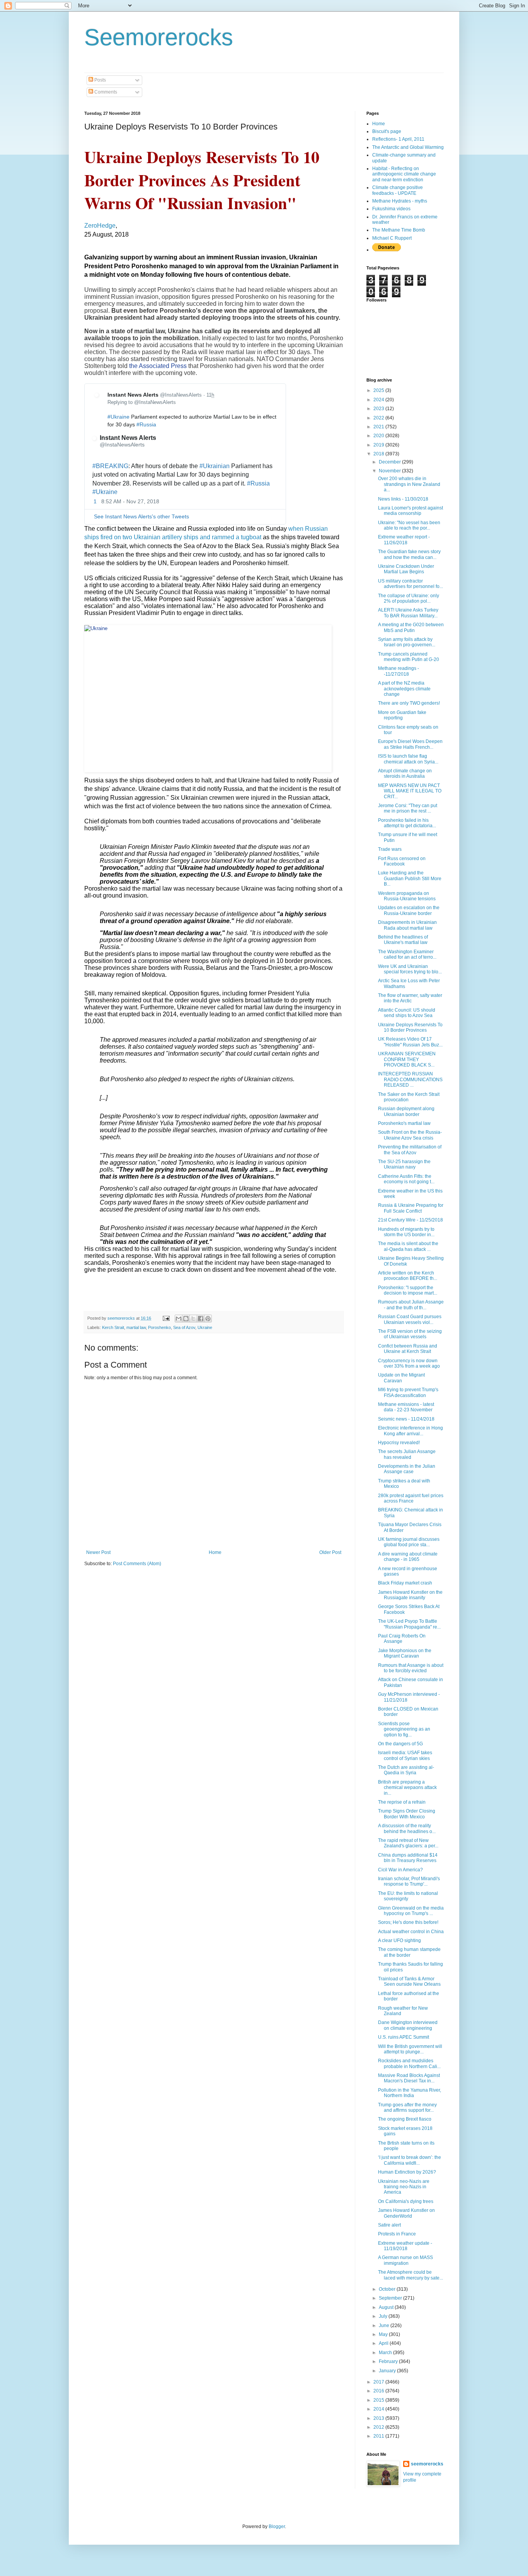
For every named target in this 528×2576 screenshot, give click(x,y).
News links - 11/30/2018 (403, 499)
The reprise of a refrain (402, 1802)
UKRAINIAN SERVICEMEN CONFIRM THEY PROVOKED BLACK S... (407, 1059)
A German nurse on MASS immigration (405, 2260)
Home (215, 1552)
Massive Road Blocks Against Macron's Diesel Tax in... (409, 2078)
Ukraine (205, 1327)
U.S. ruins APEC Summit (404, 2037)
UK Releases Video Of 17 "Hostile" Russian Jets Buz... (410, 1042)
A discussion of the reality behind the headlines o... (407, 1828)
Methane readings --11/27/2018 (399, 671)
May (384, 2334)
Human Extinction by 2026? (407, 2172)
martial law (136, 1327)
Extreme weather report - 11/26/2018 (404, 540)
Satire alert (389, 2225)
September (391, 2298)
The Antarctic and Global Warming (408, 147)
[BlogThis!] (186, 1319)
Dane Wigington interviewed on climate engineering (408, 2025)
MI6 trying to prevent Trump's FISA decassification (408, 1392)
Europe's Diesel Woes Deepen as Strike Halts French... (410, 744)
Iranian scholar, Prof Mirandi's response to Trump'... (409, 1881)
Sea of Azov (184, 1327)
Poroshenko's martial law (404, 1123)
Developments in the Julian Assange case (407, 1469)
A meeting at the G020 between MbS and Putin (411, 627)
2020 (379, 436)
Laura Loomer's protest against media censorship (410, 511)
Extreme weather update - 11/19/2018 (405, 2246)
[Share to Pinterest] (208, 1319)
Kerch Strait (113, 1327)
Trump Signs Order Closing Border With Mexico (407, 1814)
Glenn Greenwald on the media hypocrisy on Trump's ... (411, 1911)
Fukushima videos (391, 209)
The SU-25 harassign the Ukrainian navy (404, 1164)
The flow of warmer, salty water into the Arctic (410, 998)
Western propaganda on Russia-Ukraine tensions (407, 896)
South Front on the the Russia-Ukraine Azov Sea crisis (410, 1135)
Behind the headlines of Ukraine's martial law (403, 940)
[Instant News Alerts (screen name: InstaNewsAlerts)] (99, 396)
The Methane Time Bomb (399, 230)
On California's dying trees (406, 2201)
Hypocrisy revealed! (399, 1443)
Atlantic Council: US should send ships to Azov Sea (407, 1013)
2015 (379, 2400)
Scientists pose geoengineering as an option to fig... (404, 1729)
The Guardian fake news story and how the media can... (409, 554)
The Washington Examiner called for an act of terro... (407, 954)
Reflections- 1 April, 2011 (398, 139)
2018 (379, 454)
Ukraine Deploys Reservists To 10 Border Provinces (410, 1027)
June (385, 2326)
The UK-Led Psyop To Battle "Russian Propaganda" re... (409, 1624)
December (390, 462)
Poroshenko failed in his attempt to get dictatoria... (407, 823)
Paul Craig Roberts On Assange (402, 1639)
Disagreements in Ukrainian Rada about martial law (407, 925)
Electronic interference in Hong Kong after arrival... (410, 1431)
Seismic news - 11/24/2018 (406, 1419)
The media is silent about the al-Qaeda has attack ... (408, 1246)
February (389, 2361)
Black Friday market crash (405, 1583)
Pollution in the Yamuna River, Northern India (410, 2093)
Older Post (330, 1552)
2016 (379, 2391)
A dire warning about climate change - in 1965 (408, 1557)
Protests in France (397, 2234)
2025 (379, 390)
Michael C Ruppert (392, 238)
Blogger (277, 2527)
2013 (379, 2418)
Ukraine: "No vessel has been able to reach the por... (409, 525)
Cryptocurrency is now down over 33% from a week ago (409, 1363)
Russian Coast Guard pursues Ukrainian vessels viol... (410, 1319)
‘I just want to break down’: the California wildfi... (410, 2160)
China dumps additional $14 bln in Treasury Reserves (408, 1858)
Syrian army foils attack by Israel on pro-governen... (407, 642)
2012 (379, 2427)
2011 (379, 2436)
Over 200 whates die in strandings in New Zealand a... (409, 484)
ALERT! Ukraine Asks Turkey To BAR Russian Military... (408, 613)
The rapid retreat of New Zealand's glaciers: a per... (408, 1843)
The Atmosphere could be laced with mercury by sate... (410, 2275)
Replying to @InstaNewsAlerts (142, 402)
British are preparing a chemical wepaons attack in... (407, 1788)
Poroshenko (159, 1327)
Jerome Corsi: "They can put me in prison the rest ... (408, 808)
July (384, 2316)
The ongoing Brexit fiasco (405, 2119)
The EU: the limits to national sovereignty (408, 1896)
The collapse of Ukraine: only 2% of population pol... (409, 598)
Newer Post (98, 1552)
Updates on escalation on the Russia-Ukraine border (409, 910)
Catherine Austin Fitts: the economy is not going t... (406, 1179)
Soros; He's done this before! (408, 1922)
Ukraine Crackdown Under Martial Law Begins (406, 569)
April (384, 2343)
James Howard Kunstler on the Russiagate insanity (410, 1595)
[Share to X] (193, 1319)
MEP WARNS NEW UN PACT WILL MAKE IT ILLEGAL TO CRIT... (410, 791)
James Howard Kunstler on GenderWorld (406, 2213)
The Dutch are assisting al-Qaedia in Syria (406, 1770)
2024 (379, 400)
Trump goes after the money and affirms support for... (407, 2107)
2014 (379, 2409)
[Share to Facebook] (201, 1319)
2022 (379, 418)
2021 (379, 427)
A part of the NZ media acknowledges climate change (404, 689)
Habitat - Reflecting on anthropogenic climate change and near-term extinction (404, 174)
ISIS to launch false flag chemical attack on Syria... (408, 759)
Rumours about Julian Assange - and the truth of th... (411, 1305)
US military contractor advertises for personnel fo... (410, 584)
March (386, 2353)
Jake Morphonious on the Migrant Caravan (405, 1653)
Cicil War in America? (400, 1870)
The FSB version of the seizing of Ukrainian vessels (410, 1334)
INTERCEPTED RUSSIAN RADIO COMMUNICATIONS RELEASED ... (410, 1079)
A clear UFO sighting (399, 1941)
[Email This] (179, 1319)
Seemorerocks (159, 37)
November (390, 471)
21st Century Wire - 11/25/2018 (410, 1220)
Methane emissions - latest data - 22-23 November (406, 1407)
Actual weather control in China (411, 1932)
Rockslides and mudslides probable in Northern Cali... (409, 2063)
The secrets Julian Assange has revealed (407, 1454)
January (388, 2371)
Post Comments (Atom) (137, 1564)
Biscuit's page (387, 131)
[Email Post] (166, 1318)
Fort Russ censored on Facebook (402, 861)
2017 (379, 2382)
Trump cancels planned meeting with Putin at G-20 (409, 657)
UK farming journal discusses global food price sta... (409, 1542)
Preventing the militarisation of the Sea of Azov (410, 1150)
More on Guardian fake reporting (402, 715)
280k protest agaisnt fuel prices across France (411, 1498)
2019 (379, 445)
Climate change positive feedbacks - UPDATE (398, 190)
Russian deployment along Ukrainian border (406, 1111)
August (387, 2307)
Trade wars (390, 849)
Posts (100, 80)
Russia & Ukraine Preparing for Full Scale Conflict (411, 1208)
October (388, 2289)
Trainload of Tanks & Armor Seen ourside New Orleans (409, 1981)
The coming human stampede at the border (409, 1952)
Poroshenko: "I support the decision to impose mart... (408, 1290)
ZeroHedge (100, 226)
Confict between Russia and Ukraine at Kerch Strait (408, 1349)
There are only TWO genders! (409, 703)
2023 (379, 409)
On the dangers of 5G (400, 1744)
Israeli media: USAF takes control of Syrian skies (405, 1755)
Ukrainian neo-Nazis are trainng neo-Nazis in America (404, 2187)
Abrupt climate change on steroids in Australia (405, 773)
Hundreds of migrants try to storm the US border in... (406, 1232)
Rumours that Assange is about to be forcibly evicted (411, 1668)
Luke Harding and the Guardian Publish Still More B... (410, 878)
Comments (105, 92)
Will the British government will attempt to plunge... (410, 2049)
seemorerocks (427, 2464)
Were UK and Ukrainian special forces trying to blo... (410, 969)
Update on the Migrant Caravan (401, 1378)
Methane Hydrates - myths (400, 201)
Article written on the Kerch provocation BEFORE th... (408, 1276)
